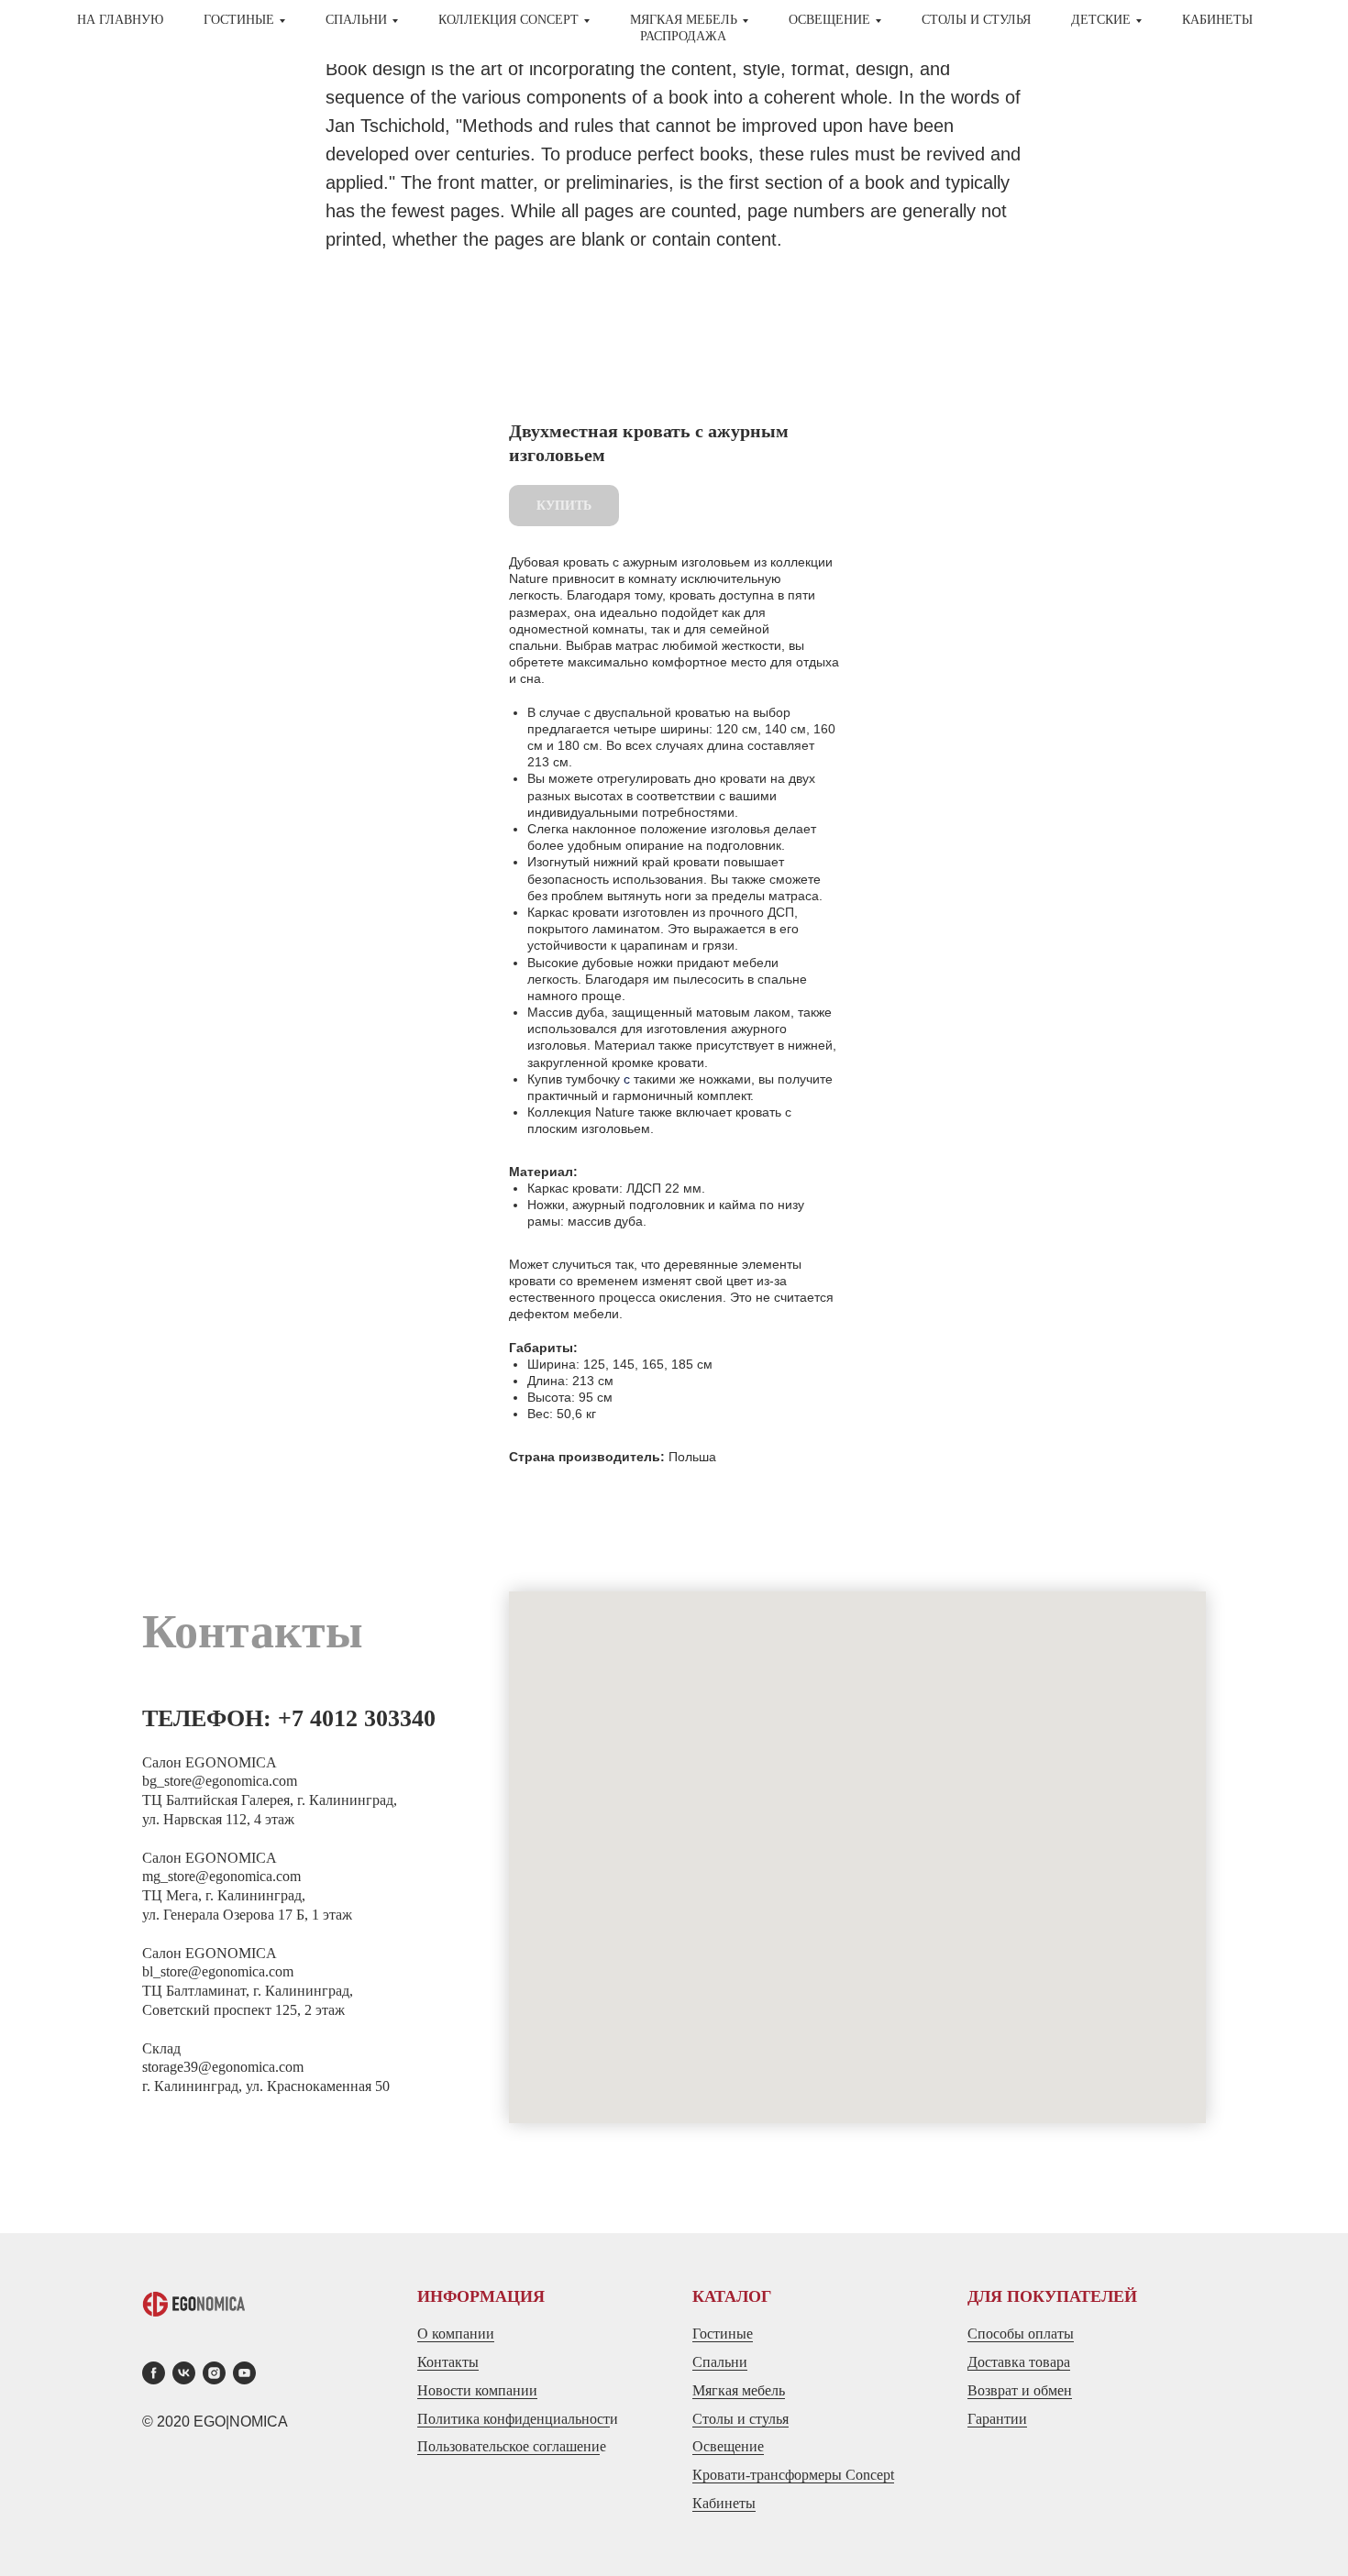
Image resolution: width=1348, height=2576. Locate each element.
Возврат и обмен (1020, 2390)
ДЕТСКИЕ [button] (1101, 20)
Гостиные (723, 2334)
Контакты (448, 2362)
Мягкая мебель (739, 2390)
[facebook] (154, 2373)
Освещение (728, 2446)
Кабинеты (1217, 20)
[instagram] (214, 2373)
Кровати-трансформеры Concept (793, 2475)
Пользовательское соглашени (508, 2446)
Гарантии (997, 2419)
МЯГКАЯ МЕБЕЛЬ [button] (684, 20)
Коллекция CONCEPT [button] (508, 20)
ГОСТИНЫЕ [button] (239, 20)
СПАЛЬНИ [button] (356, 20)
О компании (456, 2334)
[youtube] (244, 2373)
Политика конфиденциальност (514, 2419)
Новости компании (477, 2390)
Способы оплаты (1021, 2334)
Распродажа (683, 36)
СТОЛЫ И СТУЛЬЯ (976, 20)
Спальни (720, 2362)
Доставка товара (1019, 2362)
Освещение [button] (829, 20)
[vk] (184, 2373)
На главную (120, 20)
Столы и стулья (740, 2419)
